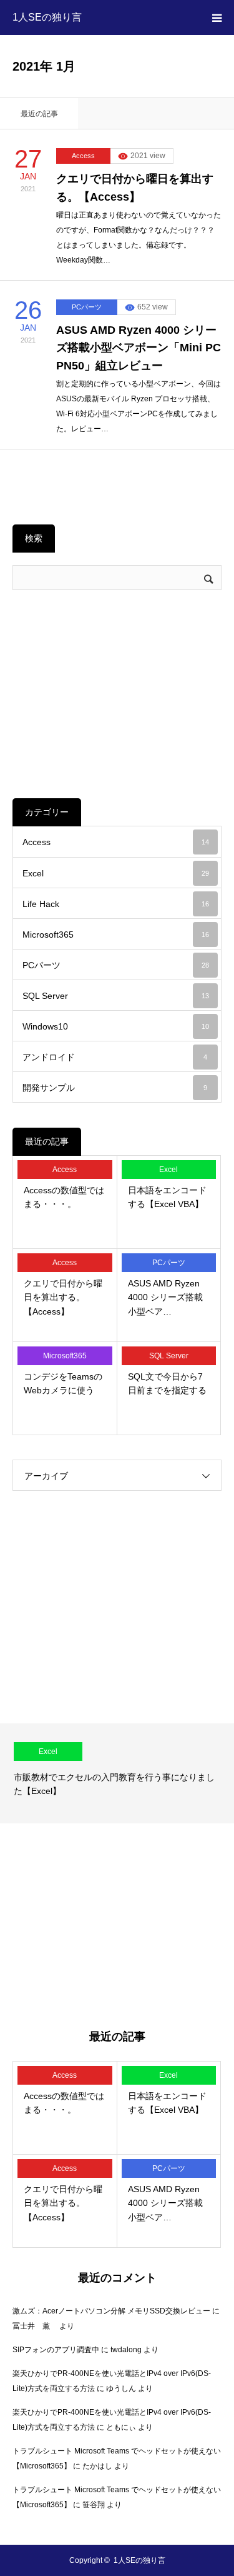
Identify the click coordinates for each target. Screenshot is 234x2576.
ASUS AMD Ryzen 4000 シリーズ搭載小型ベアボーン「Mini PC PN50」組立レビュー (139, 348)
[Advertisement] (117, 694)
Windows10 (116, 1026)
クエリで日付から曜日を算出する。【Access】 (135, 188)
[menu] (217, 18)
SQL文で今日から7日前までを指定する (167, 1383)
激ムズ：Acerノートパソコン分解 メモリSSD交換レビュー (111, 2311)
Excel (116, 873)
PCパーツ (87, 307)
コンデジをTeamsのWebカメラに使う (63, 1383)
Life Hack (116, 904)
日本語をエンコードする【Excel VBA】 (167, 1197)
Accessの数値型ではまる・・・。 (64, 1197)
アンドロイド (115, 1057)
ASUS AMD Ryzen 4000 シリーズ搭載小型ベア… (165, 1297)
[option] (117, 1773)
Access (83, 156)
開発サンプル (115, 1088)
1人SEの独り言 (47, 17)
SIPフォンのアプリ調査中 (56, 2350)
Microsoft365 (116, 935)
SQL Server (116, 996)
